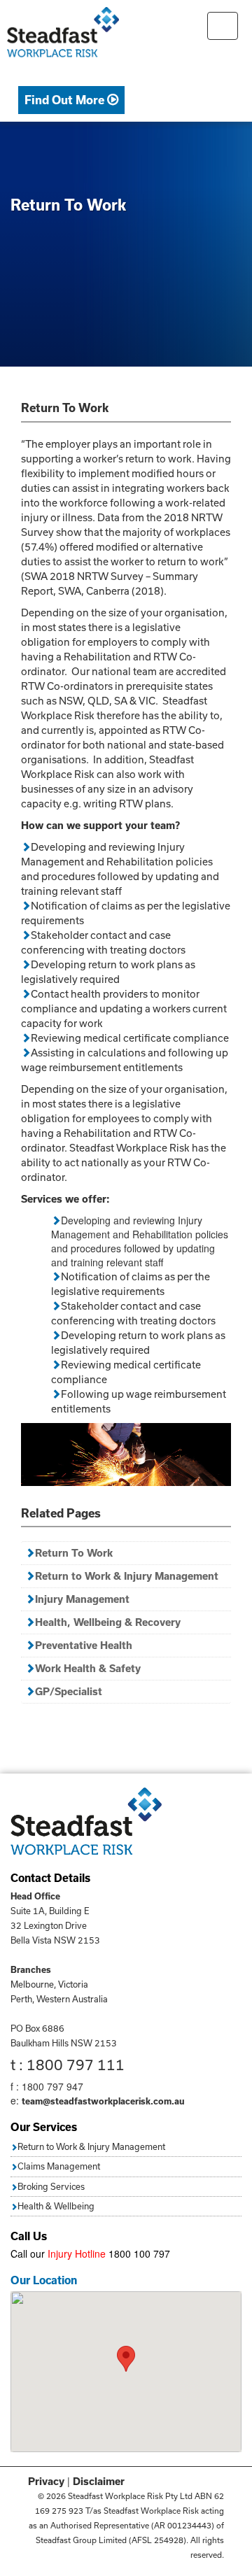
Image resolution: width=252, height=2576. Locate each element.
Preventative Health (84, 1645)
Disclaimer (99, 2481)
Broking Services (51, 2186)
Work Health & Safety (88, 1668)
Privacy (46, 2481)
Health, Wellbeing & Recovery (108, 1622)
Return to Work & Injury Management (127, 1576)
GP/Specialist (69, 1691)
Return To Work (74, 1553)
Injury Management (82, 1599)
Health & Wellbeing (56, 2206)
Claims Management (59, 2166)
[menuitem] (71, 100)
